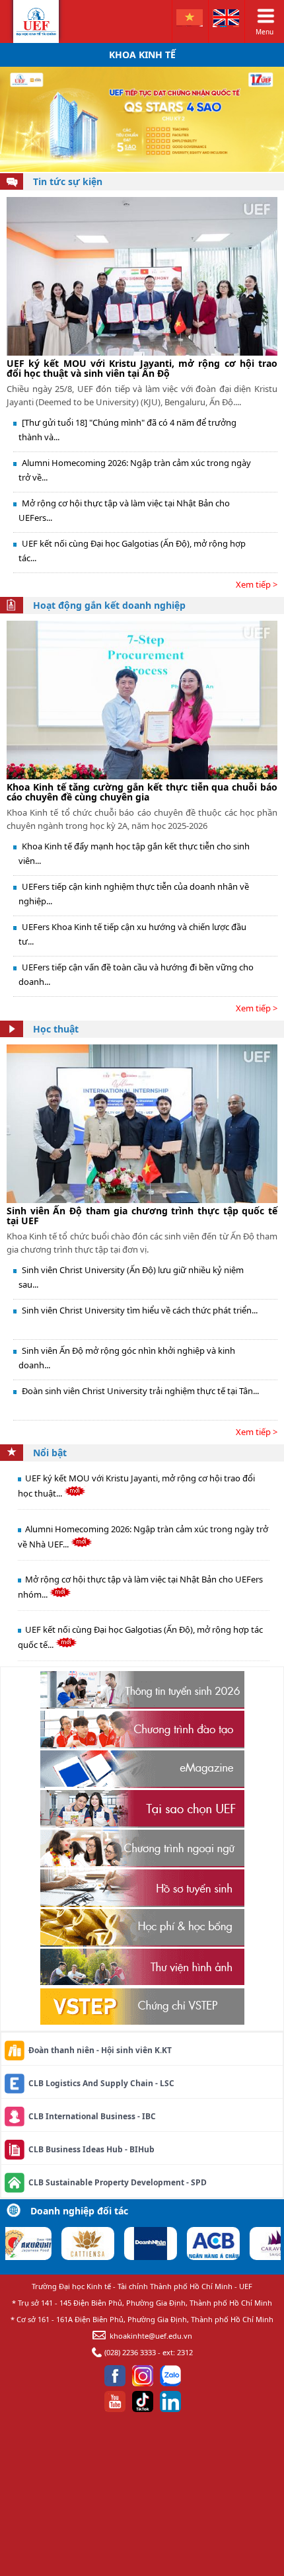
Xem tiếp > (257, 584)
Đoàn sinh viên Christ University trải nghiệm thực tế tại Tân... (140, 1391)
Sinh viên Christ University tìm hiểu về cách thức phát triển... (140, 1310)
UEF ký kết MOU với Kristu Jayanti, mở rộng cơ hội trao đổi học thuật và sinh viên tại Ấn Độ (142, 368)
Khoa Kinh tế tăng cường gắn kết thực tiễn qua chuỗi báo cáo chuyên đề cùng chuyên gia (142, 792)
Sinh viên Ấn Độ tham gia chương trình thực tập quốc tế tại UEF (142, 1216)
